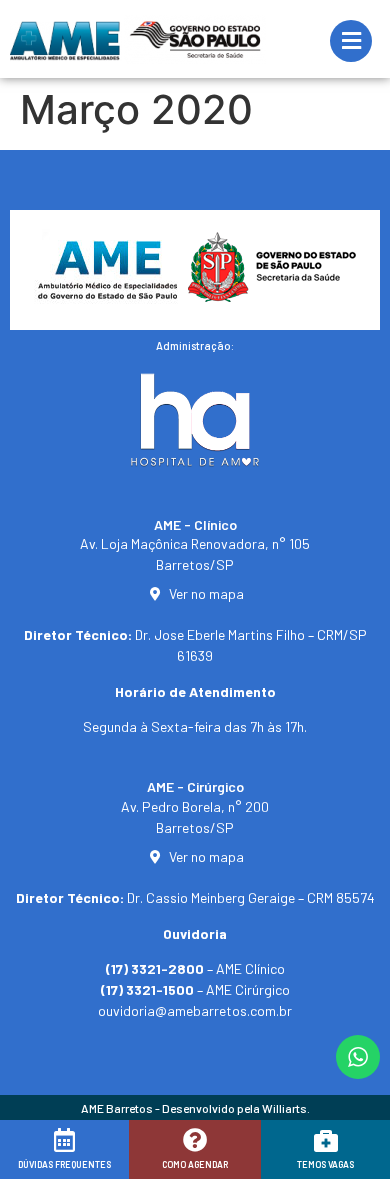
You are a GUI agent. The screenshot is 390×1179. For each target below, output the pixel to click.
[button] (42, 1156)
